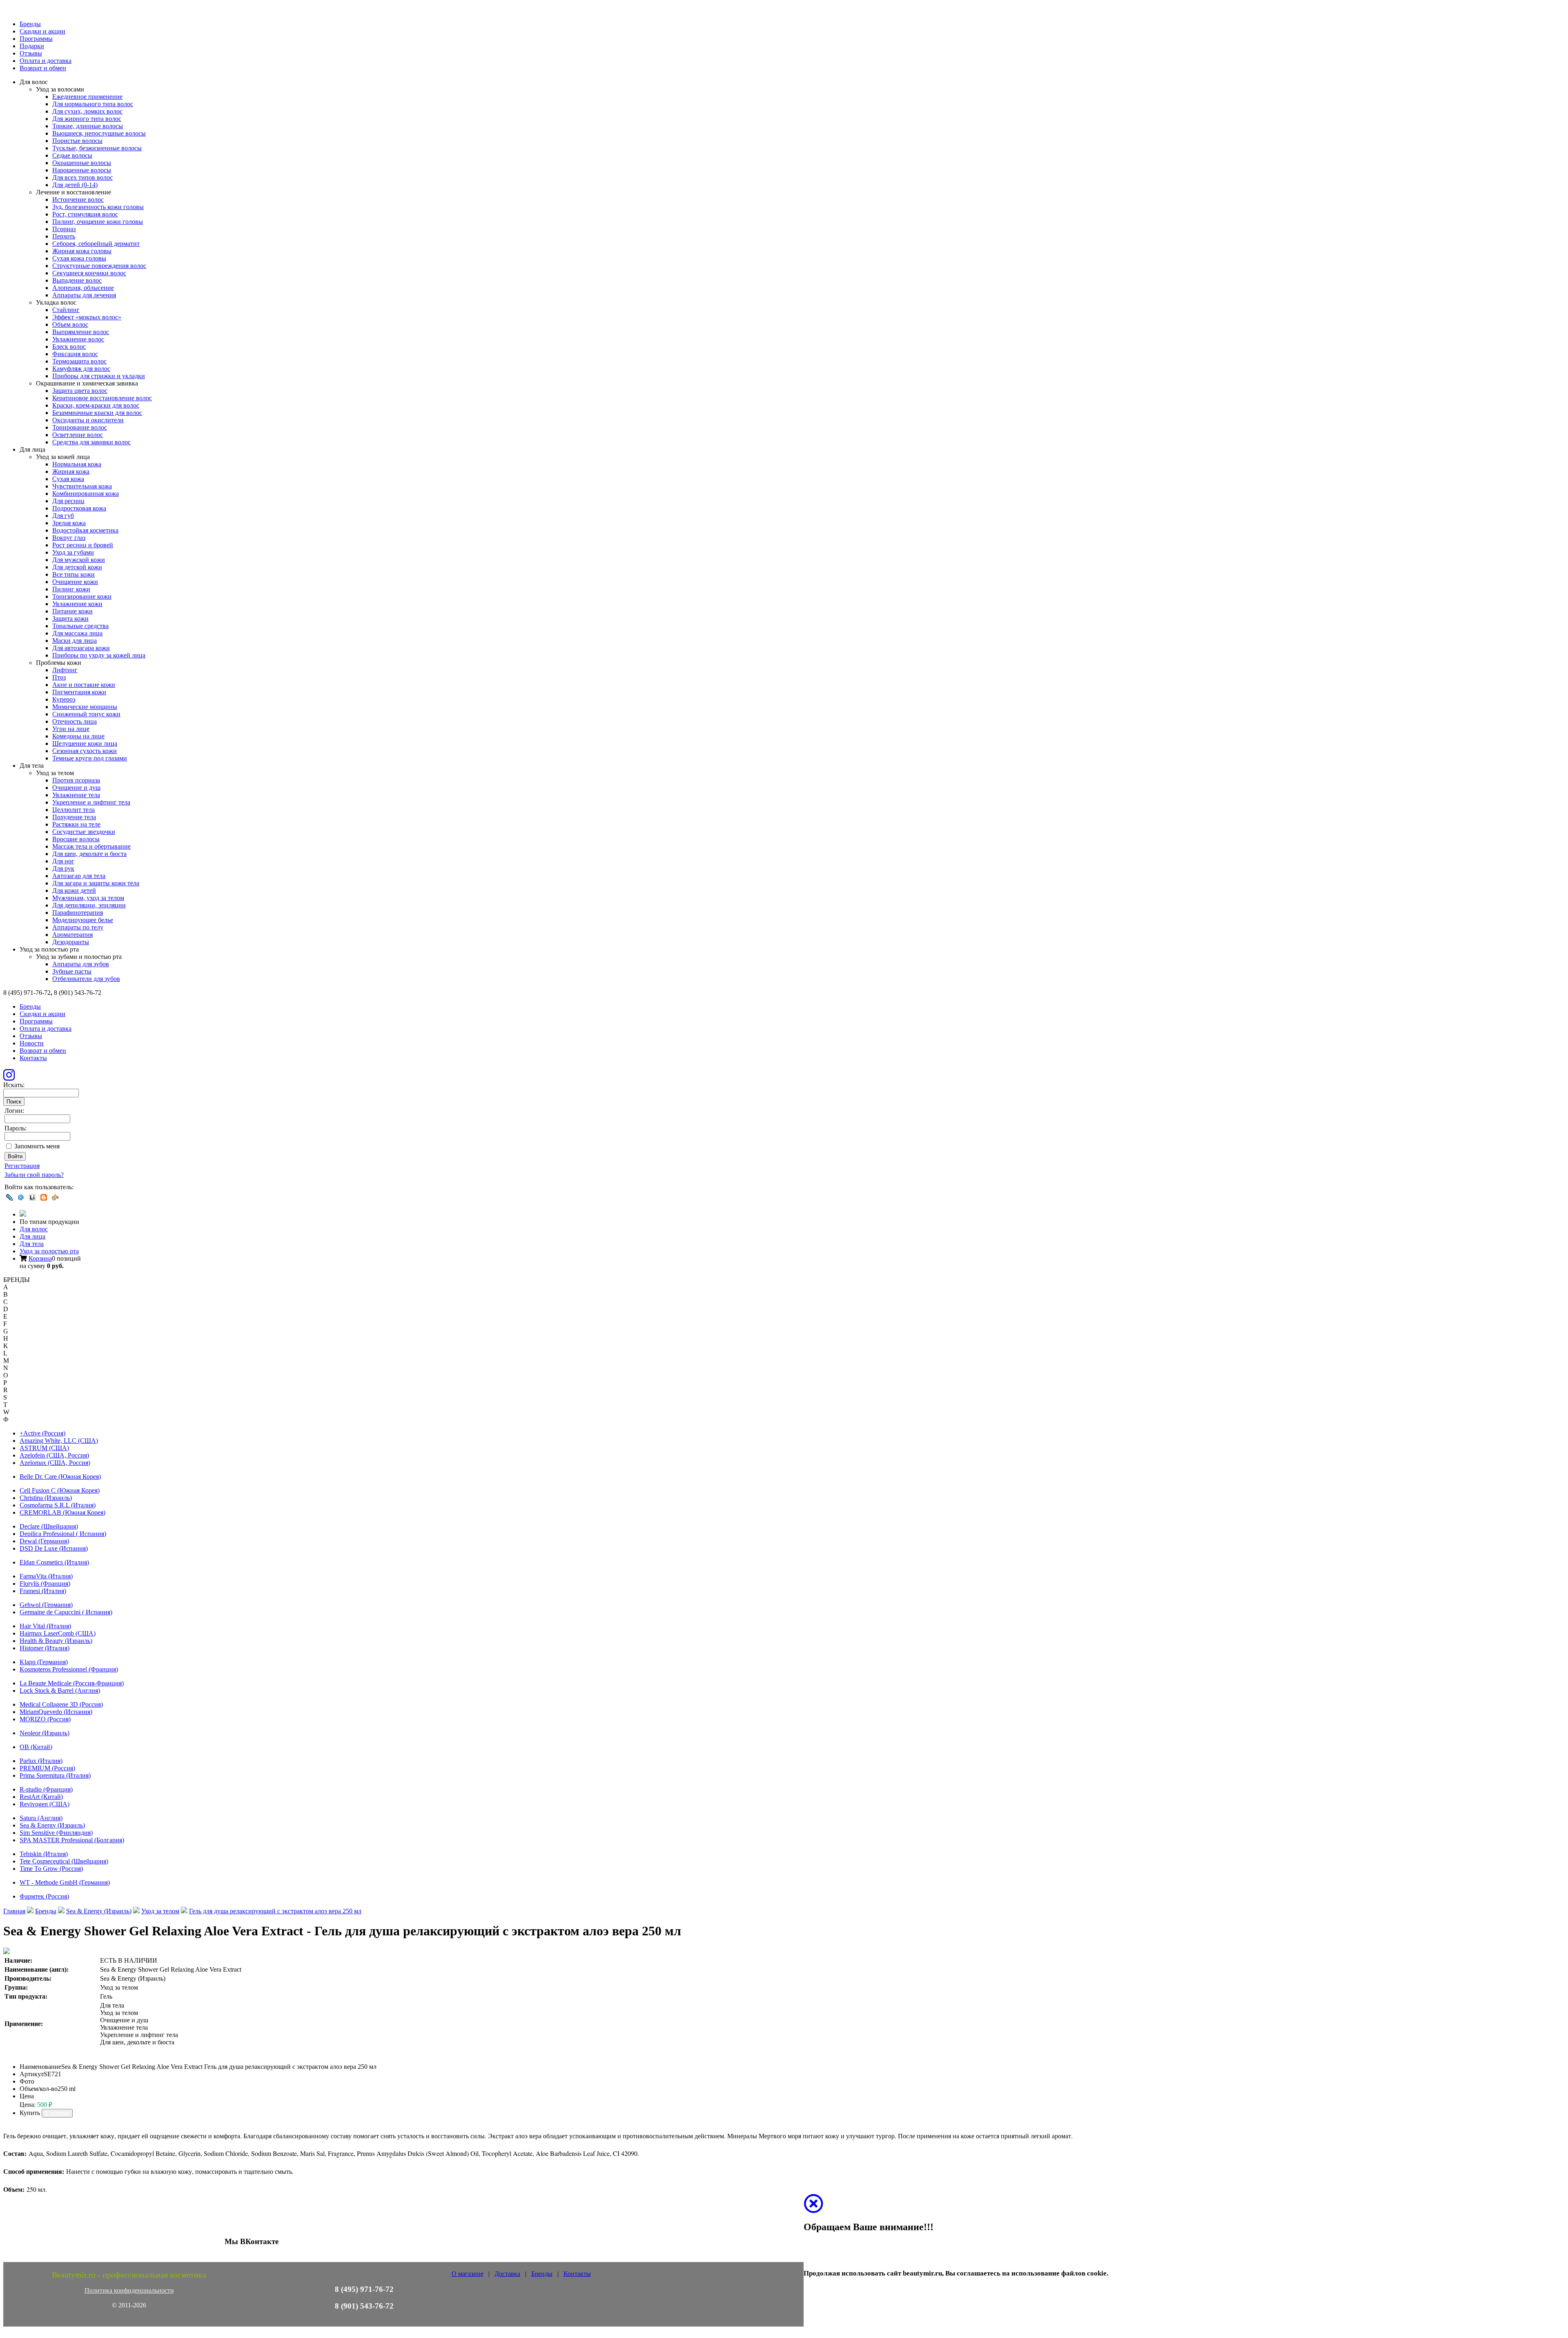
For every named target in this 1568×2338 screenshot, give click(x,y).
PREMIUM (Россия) (47, 1768)
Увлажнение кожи (77, 604)
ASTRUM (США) (44, 1448)
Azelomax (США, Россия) (55, 1463)
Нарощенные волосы (82, 170)
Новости (32, 1043)
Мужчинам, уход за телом (88, 898)
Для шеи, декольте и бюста (89, 854)
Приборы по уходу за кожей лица (99, 655)
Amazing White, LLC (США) (59, 1441)
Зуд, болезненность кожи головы (98, 207)
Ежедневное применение (87, 97)
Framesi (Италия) (43, 1591)
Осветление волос (78, 435)
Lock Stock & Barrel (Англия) (60, 1691)
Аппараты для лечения (84, 295)
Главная (14, 1911)
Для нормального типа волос (93, 104)
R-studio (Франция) (46, 1789)
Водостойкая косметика (85, 530)
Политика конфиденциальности (129, 2290)
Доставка (507, 2274)
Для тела (32, 1244)
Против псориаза (76, 780)
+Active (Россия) (42, 1433)
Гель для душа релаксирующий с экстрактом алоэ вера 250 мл (275, 1911)
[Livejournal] (9, 1197)
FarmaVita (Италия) (46, 1576)
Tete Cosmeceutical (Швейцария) (64, 1861)
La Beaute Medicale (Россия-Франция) (72, 1683)
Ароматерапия (72, 935)
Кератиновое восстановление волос (102, 398)
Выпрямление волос (81, 332)
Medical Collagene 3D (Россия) (61, 1704)
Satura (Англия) (41, 1818)
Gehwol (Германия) (46, 1605)
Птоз (59, 677)
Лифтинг (65, 670)
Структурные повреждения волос (99, 266)
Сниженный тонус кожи (86, 714)
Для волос (34, 1229)
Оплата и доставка (46, 61)
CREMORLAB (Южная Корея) (62, 1512)
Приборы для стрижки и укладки (99, 376)
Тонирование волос (80, 427)
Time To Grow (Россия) (51, 1869)
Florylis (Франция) (45, 1584)
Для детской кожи (77, 567)
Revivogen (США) (45, 1804)
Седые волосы (72, 155)
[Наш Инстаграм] (9, 1078)
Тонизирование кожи (82, 596)
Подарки (32, 46)
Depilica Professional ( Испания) (63, 1534)
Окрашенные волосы (82, 163)
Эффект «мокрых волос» (87, 317)
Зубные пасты (72, 971)
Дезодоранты (71, 942)
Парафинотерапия (78, 913)
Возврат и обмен (43, 68)
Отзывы (31, 53)
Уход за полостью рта (49, 1251)
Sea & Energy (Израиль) (52, 1825)
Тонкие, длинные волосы (88, 126)
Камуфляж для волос (81, 369)
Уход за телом (160, 1911)
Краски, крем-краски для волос (96, 405)
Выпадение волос (77, 280)
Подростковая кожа (79, 508)
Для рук (63, 868)
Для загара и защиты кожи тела (96, 883)
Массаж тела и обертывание (91, 846)
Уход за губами (73, 552)
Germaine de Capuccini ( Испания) (66, 1612)
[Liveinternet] (32, 1197)
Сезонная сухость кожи (85, 751)
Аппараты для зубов (81, 964)
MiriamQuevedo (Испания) (56, 1712)
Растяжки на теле (76, 824)
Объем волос (70, 324)
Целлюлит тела (73, 810)
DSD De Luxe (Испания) (54, 1548)
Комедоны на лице (78, 736)
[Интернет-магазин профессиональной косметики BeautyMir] (23, 1214)
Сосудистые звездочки (84, 832)
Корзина (40, 1258)
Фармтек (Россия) (44, 1896)
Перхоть (64, 236)
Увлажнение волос (78, 339)
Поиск (14, 1102)
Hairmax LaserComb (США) (58, 1633)
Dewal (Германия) (44, 1541)
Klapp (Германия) (44, 1662)
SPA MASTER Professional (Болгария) (72, 1840)
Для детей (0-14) (75, 185)
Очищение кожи (75, 582)
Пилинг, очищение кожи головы (98, 222)
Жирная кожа (71, 471)
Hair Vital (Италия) (45, 1626)
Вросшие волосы (76, 839)
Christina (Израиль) (46, 1498)
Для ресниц (68, 501)
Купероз (64, 699)
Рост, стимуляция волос (85, 214)
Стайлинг (66, 310)
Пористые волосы (77, 141)
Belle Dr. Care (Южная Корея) (60, 1477)
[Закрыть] (813, 2209)
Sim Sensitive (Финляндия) (56, 1833)
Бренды (30, 24)
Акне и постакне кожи (84, 685)
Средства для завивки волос (91, 442)
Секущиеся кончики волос (89, 273)
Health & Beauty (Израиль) (56, 1641)
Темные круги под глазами (90, 758)
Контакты (33, 1058)
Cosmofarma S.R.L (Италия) (58, 1505)
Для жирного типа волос (87, 119)
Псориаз (64, 229)
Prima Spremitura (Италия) (55, 1775)
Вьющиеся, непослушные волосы (99, 133)
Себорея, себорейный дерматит (96, 244)
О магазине (468, 2274)
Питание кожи (72, 611)
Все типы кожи (73, 574)
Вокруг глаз (69, 538)
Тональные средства (80, 626)
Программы (36, 39)
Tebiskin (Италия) (44, 1854)
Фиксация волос (75, 354)
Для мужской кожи (79, 560)
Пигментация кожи (79, 692)
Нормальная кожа (77, 464)
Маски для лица (75, 641)
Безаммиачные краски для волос (97, 413)
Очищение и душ (76, 788)
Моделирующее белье (83, 920)
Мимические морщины (85, 707)
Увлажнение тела (76, 795)
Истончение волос (78, 199)
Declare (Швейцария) (49, 1526)
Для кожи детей (74, 890)
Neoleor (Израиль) (45, 1733)
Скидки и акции (42, 31)
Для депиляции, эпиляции (89, 905)
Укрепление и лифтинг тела (91, 802)
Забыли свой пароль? (34, 1175)
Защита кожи (70, 618)
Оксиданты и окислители (88, 420)
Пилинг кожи (71, 589)
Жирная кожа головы (82, 251)
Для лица (32, 1236)
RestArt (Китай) (41, 1797)
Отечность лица (75, 721)
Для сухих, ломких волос (87, 111)
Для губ (63, 516)
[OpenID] (55, 1197)
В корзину (57, 2113)
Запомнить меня (37, 1146)
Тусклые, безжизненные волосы (97, 148)
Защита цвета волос (80, 391)
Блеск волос (69, 347)
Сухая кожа (68, 479)
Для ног (63, 861)
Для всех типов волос (82, 177)
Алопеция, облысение (83, 288)
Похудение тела (74, 817)
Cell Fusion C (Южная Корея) (60, 1490)
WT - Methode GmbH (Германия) (65, 1882)
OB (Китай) (36, 1747)
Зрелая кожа (69, 523)
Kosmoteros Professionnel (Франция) (69, 1669)
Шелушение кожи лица (85, 743)
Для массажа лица (77, 633)
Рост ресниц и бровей (83, 545)
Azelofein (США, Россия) (54, 1455)
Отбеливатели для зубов (86, 979)
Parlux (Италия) (41, 1761)
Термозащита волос (79, 361)
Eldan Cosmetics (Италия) (54, 1562)
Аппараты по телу (78, 927)
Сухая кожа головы (79, 258)
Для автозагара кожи (81, 648)
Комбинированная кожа (86, 494)
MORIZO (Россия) (45, 1719)
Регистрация (22, 1166)
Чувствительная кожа (82, 486)
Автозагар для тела (79, 876)
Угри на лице (71, 729)
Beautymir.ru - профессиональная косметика (129, 2275)
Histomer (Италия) (45, 1648)
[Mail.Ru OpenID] (21, 1197)
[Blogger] (44, 1197)
